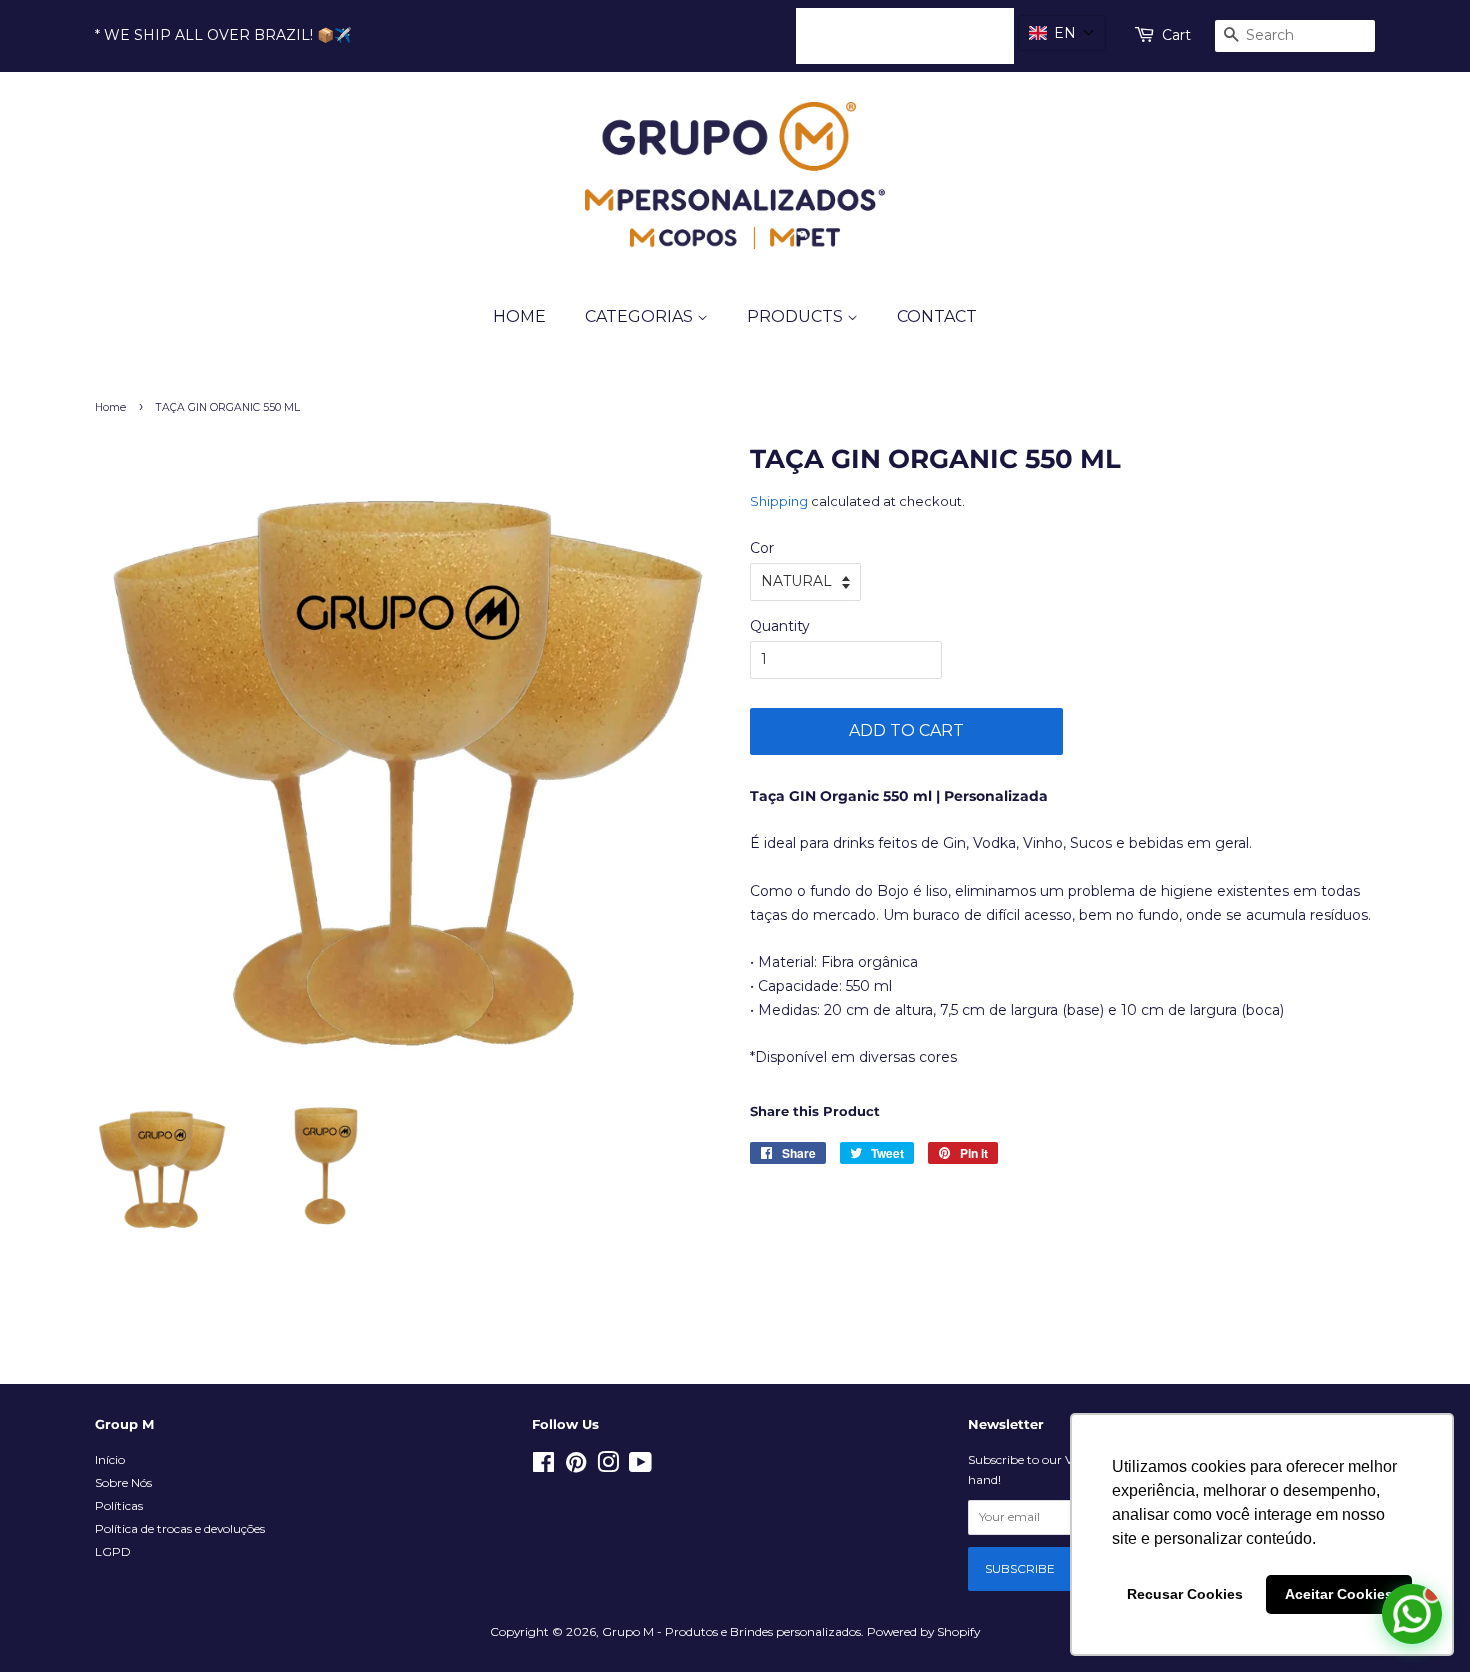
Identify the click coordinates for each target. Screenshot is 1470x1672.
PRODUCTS (797, 316)
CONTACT (937, 316)
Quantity (780, 626)
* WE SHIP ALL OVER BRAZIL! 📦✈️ (223, 35)
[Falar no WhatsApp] (1412, 1614)
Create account (944, 35)
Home (110, 407)
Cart (1176, 35)
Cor (762, 548)
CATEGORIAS (641, 316)
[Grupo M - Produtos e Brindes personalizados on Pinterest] (576, 1466)
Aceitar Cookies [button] (1339, 1594)
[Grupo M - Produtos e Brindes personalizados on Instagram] (608, 1466)
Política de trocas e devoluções (180, 1528)
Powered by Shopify (923, 1631)
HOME (519, 316)
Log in (834, 35)
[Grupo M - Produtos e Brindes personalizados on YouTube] (640, 1466)
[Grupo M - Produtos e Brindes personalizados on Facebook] (543, 1466)
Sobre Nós (123, 1482)
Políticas (119, 1505)
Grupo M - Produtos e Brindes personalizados (731, 1631)
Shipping (779, 501)
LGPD (113, 1551)
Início (110, 1459)
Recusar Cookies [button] (1185, 1594)
